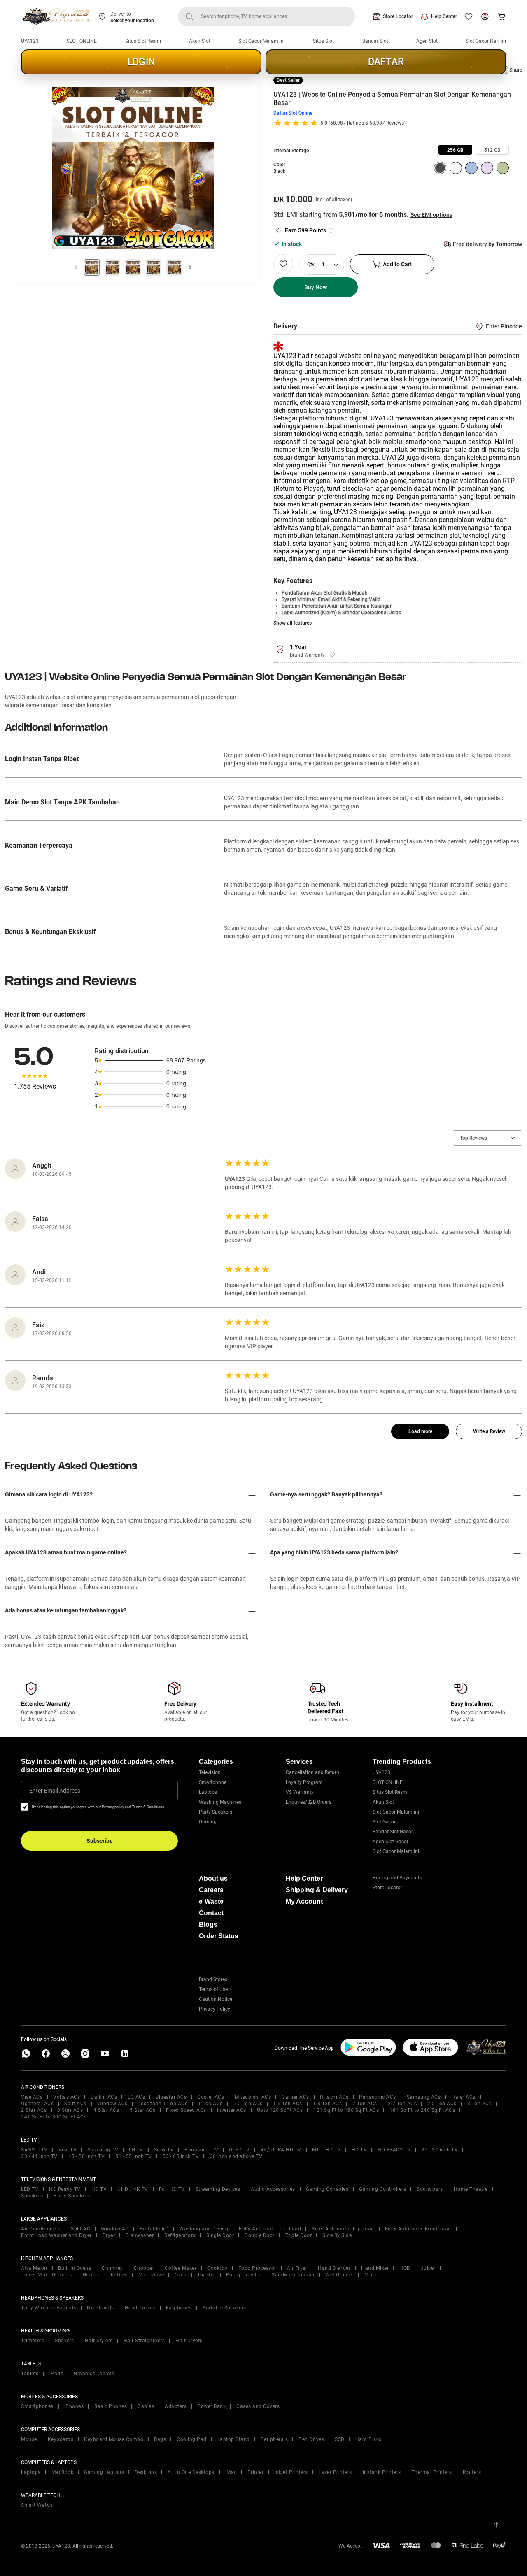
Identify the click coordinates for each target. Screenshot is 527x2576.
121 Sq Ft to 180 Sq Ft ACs (346, 2110)
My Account (304, 1901)
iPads (56, 2374)
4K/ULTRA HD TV (281, 2150)
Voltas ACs (66, 2097)
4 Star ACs (106, 2110)
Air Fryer (297, 2268)
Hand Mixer (375, 2268)
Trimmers (33, 2341)
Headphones (140, 2308)
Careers (211, 1890)
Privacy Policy (215, 2009)
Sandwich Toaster (293, 2275)
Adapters (176, 2406)
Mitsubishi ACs (253, 2097)
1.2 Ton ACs (248, 2104)
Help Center (444, 16)
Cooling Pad (192, 2439)
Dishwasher (140, 2235)
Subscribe (100, 1841)
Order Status (219, 1936)
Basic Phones (111, 2406)
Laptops (208, 1792)
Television (210, 1772)
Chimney (112, 2268)
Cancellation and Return (312, 1772)
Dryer (109, 2235)
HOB (405, 2268)
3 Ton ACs (480, 2104)
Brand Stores (213, 1979)
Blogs (208, 1924)
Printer (256, 2472)
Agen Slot (427, 41)
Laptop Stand (234, 2439)
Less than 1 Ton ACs (163, 2104)
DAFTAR (386, 62)
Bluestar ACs (171, 2097)
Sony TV (164, 2150)
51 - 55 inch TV (134, 2156)
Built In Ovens (75, 2268)
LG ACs (136, 2097)
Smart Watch (37, 2505)
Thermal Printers (432, 2472)
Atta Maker (34, 2268)
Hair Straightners (144, 2341)
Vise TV (68, 2150)
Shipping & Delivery (317, 1890)
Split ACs (75, 2104)
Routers (472, 2472)
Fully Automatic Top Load (270, 2229)
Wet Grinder (339, 2275)
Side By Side (337, 2235)
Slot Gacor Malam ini (262, 41)
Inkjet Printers (291, 2472)
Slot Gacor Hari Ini (486, 41)
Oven (181, 2275)
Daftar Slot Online (293, 113)
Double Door (260, 2235)
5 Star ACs (142, 2110)
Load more (420, 1431)
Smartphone (213, 1782)
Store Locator (398, 16)
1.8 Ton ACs (328, 2104)
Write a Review (489, 1431)
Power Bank (211, 2406)
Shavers (64, 2341)
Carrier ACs (295, 2097)
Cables (146, 2406)
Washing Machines (220, 1802)
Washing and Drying (204, 2229)
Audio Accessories (273, 2189)
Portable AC (154, 2229)
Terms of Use (213, 1989)
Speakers (32, 2196)
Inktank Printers (382, 2472)
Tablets (30, 2374)
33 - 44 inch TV (39, 2156)
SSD (340, 2439)
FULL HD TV (326, 2150)
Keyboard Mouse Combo (114, 2439)
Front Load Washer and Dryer (56, 2235)
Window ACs (112, 2104)
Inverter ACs (232, 2110)
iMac (231, 2472)
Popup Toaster (244, 2275)
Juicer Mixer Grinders (47, 2275)
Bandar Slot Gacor (393, 1832)
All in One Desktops (191, 2472)
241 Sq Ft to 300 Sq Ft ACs (54, 2117)
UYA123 (30, 41)
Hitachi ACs (334, 2097)
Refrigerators (180, 2235)
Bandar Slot (375, 41)
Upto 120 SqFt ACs (280, 2110)
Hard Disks (368, 2439)
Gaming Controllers (382, 2189)
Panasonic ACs (378, 2097)
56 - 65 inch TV (181, 2156)
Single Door (220, 2235)
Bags (160, 2439)
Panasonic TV (201, 2150)
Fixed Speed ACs (186, 2110)
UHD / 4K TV (133, 2189)
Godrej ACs (211, 2097)
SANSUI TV (34, 2150)
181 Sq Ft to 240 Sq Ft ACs (422, 2110)
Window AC (115, 2229)
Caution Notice (216, 1999)
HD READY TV (394, 2150)
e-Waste (211, 1901)
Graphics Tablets (94, 2374)
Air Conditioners (41, 2229)
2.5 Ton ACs (442, 2104)
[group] (455, 150)
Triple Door (299, 2235)
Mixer (371, 2275)
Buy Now (316, 287)
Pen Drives (311, 2439)
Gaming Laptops (104, 2472)
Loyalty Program (304, 1782)
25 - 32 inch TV (440, 2150)
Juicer (428, 2268)
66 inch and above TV (236, 2156)
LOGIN (141, 62)
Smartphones (37, 2406)
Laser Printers (335, 2472)
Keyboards (61, 2439)
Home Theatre (471, 2189)
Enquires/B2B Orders (309, 1802)
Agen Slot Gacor (391, 1842)
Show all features (293, 623)
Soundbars (430, 2189)
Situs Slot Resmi (143, 41)
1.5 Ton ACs (288, 2104)
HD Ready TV (65, 2189)
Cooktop (217, 2268)
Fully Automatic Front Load (418, 2229)
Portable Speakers (224, 2308)
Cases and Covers (258, 2406)
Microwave (151, 2275)
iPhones (74, 2406)
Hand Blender (334, 2268)
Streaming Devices (218, 2189)
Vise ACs (32, 2097)
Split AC (80, 2229)
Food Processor (257, 2268)
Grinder (92, 2275)
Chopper (144, 2268)
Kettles (119, 2275)
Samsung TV (103, 2150)
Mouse (29, 2439)
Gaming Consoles (327, 2189)
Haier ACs (463, 2097)
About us (213, 1878)
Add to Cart (398, 264)
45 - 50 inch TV (87, 2156)
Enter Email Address (55, 1791)
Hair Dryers (189, 2341)
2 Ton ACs (365, 2104)
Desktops (146, 2472)
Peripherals (274, 2439)
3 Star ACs (70, 2110)
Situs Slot (323, 41)
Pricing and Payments (397, 1878)
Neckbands (100, 2308)
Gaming (208, 1822)
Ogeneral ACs (37, 2104)
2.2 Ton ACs (402, 2104)
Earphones (179, 2308)
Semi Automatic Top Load (343, 2229)
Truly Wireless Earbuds (49, 2308)
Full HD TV (172, 2189)
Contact (211, 1913)
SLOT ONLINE (82, 41)
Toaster (206, 2275)
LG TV (136, 2150)
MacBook (63, 2472)
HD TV (359, 2150)
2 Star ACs (34, 2110)
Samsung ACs (424, 2097)
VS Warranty (300, 1792)
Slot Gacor (384, 1822)
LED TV (30, 2189)
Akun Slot (200, 41)
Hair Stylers (99, 2341)
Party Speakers (216, 1812)
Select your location (132, 21)
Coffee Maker (181, 2268)
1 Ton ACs (210, 2104)
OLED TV (239, 2150)
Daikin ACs (104, 2097)
